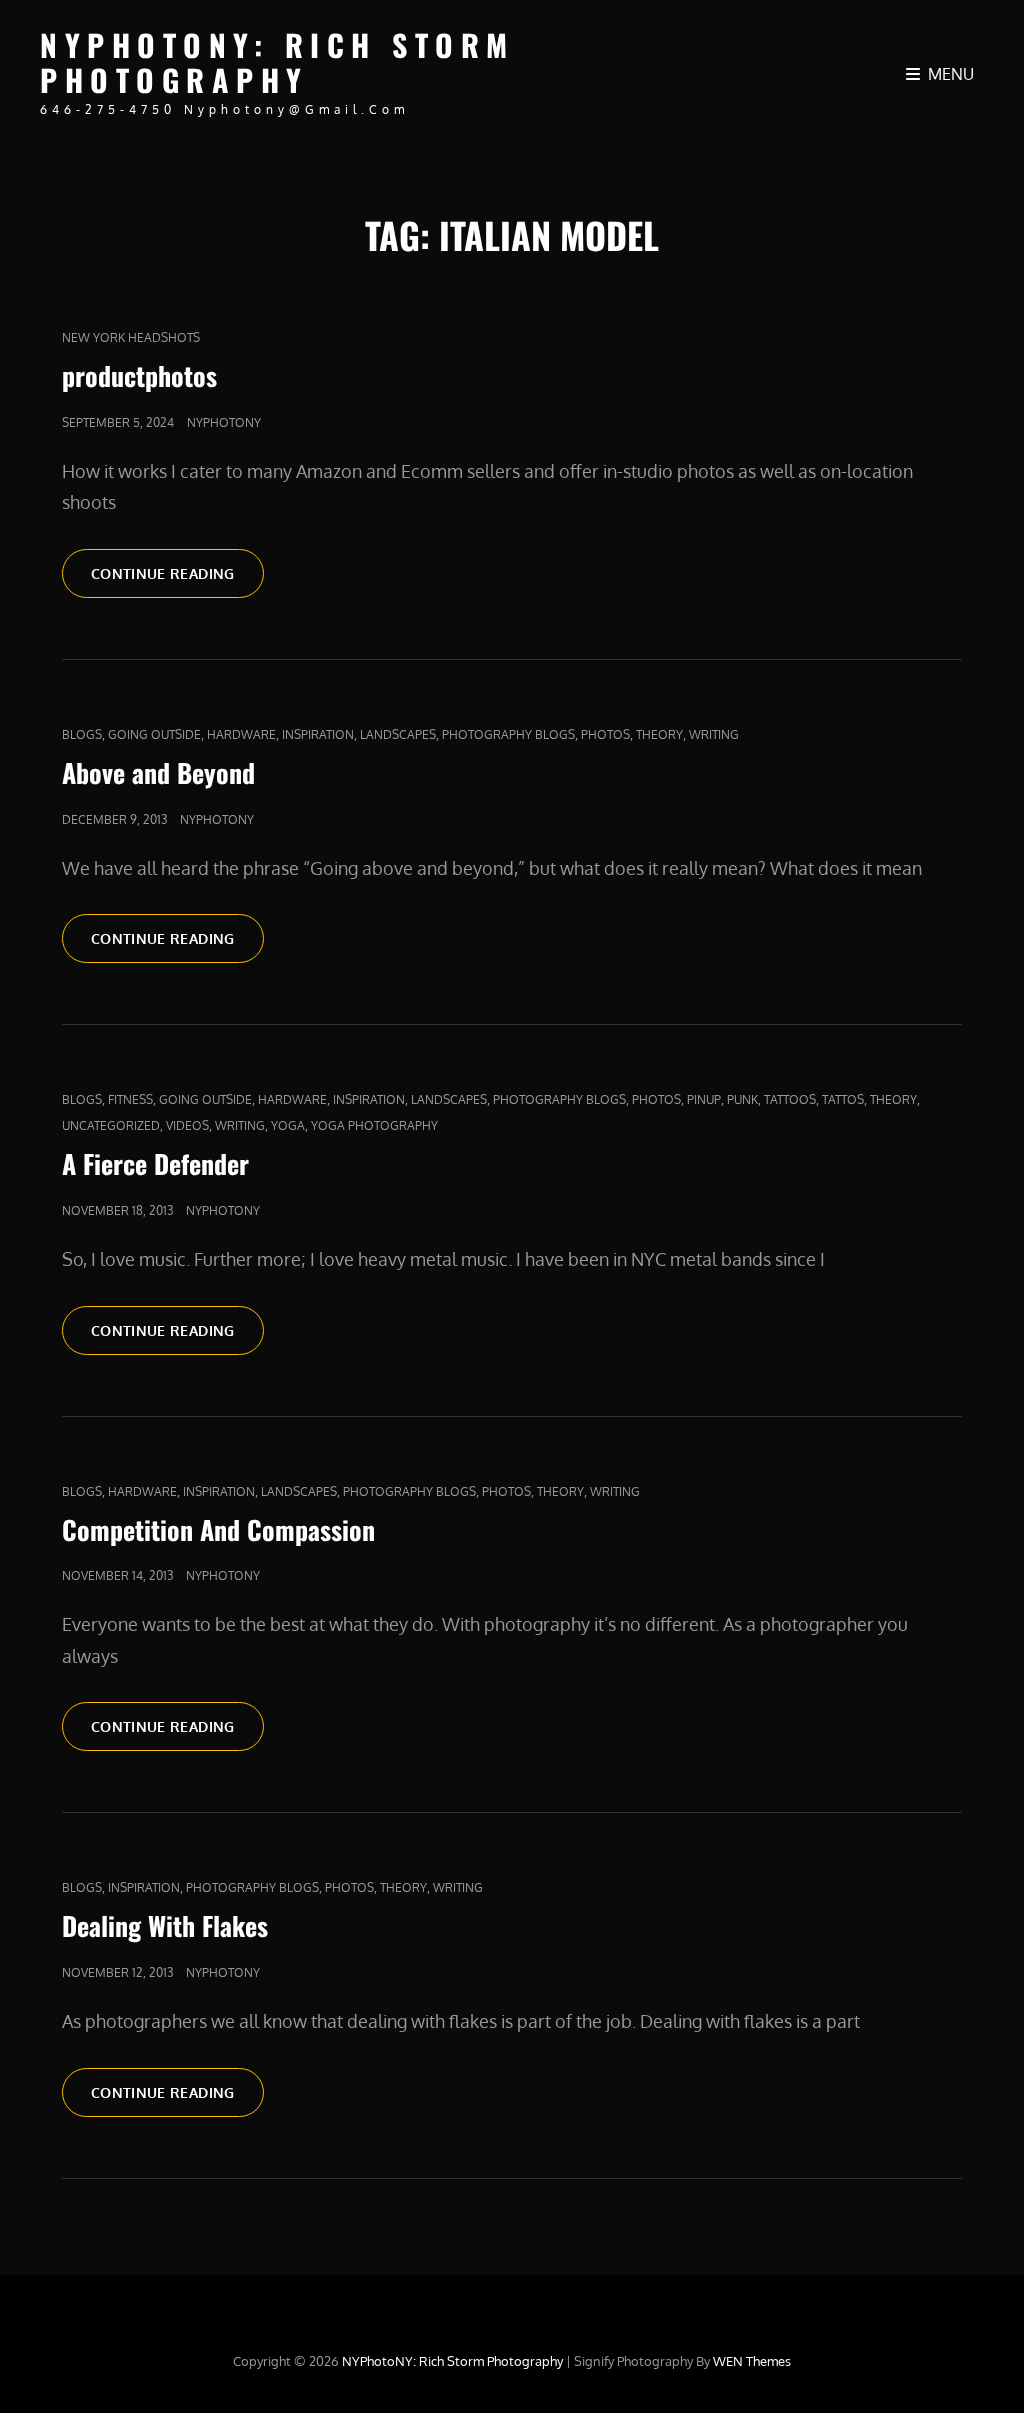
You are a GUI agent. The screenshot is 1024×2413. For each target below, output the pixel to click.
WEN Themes (752, 2361)
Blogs (82, 734)
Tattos (843, 1099)
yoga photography (374, 1125)
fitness (130, 1099)
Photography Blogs (508, 734)
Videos (187, 1125)
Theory (659, 734)
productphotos (139, 375)
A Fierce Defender (155, 1163)
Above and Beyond (158, 772)
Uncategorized (111, 1125)
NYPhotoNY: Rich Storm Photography (277, 62)
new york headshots (131, 337)
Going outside (154, 734)
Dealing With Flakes (165, 1925)
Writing (714, 734)
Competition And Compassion (218, 1529)
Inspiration (318, 734)
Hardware (241, 734)
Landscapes (398, 734)
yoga (288, 1125)
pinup (704, 1099)
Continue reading (177, 573)
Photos (605, 734)
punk (742, 1099)
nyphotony (224, 422)
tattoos (790, 1099)
